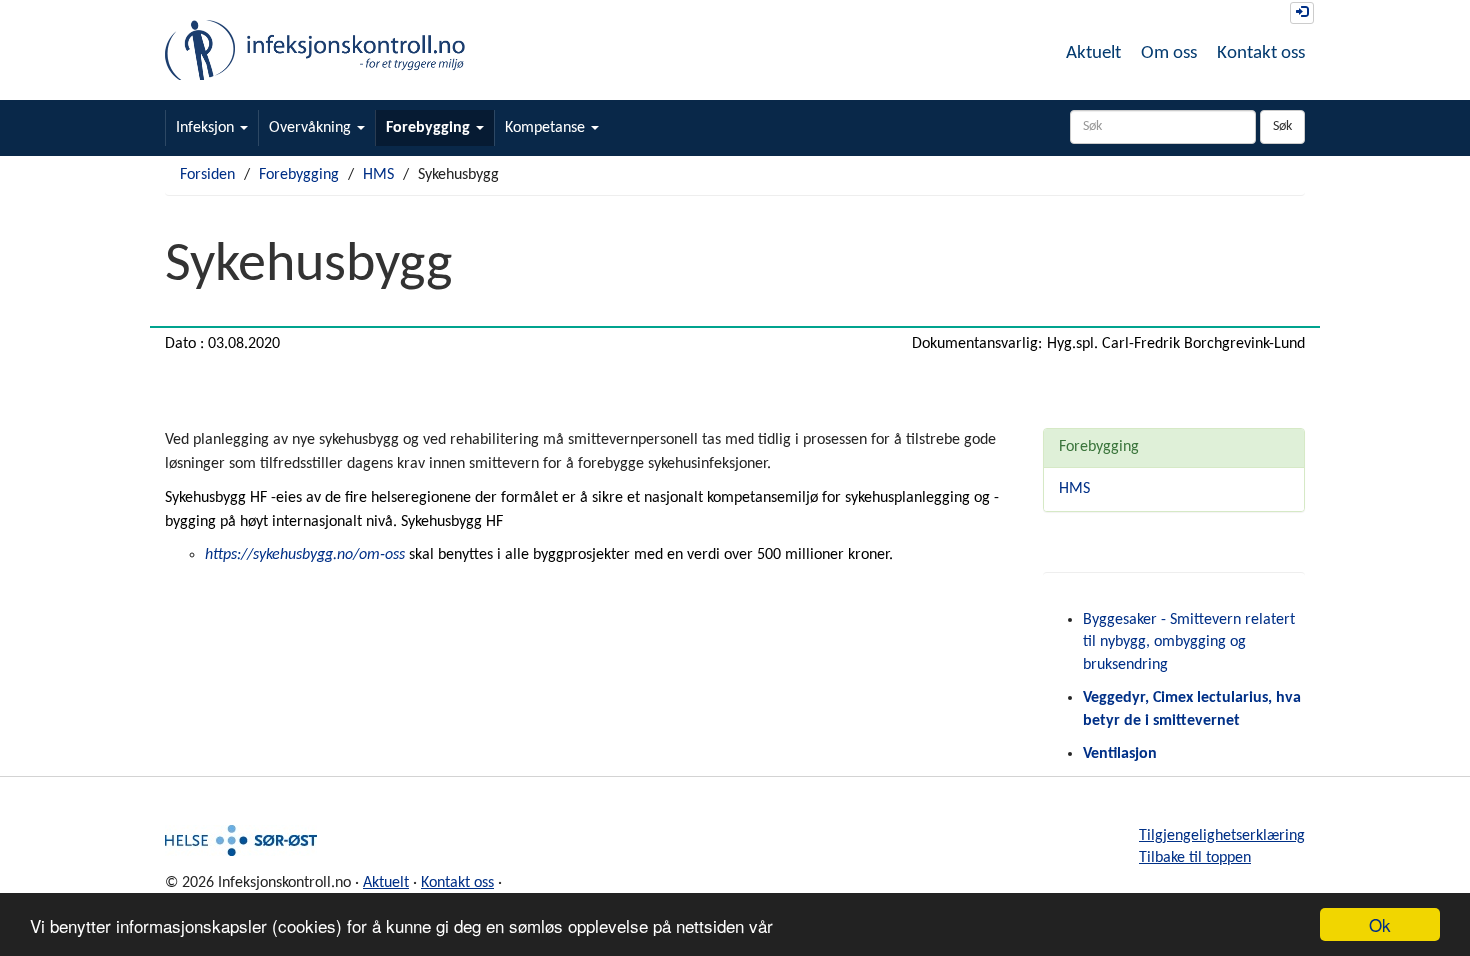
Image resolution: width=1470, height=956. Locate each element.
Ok (1380, 924)
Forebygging (430, 128)
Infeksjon (207, 128)
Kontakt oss (1261, 53)
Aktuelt (1093, 53)
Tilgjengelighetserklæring (1222, 836)
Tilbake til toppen (1195, 858)
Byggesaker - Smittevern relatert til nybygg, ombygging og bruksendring (1189, 643)
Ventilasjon (1120, 754)
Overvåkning (312, 128)
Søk (1282, 126)
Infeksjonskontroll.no (315, 50)
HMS (378, 175)
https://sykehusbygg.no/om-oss (305, 555)
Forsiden (207, 175)
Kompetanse (547, 128)
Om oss (1169, 53)
